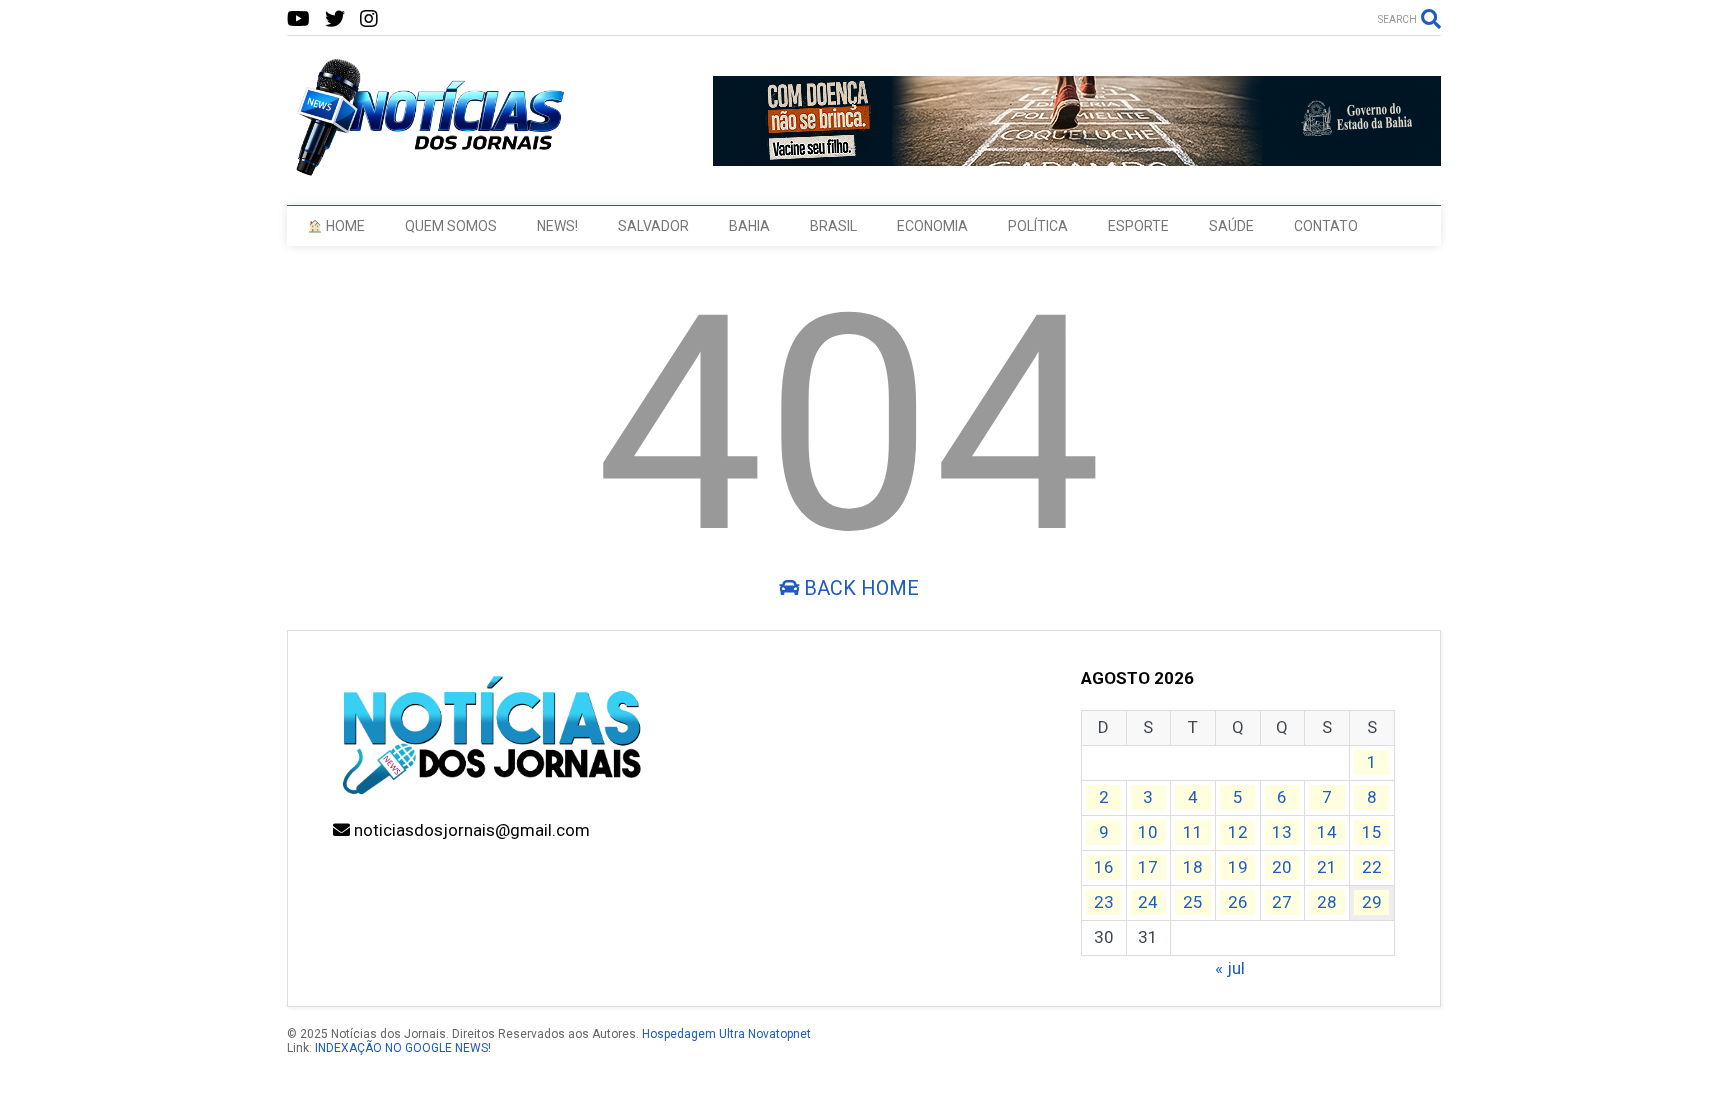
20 (1282, 867)
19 (1238, 867)
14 (1327, 832)
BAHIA (749, 226)
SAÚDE (1231, 226)
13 (1282, 832)
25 (1193, 902)
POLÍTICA (1038, 226)
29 (1372, 902)
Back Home (859, 588)
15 (1372, 832)
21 (1327, 867)
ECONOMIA (932, 226)
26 (1238, 902)
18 (1193, 867)
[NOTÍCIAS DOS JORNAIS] (427, 170)
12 (1238, 832)
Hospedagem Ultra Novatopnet (726, 1034)
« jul (1230, 968)
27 (1282, 902)
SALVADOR (653, 226)
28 (1327, 902)
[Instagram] (369, 19)
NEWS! (557, 226)
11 (1193, 832)
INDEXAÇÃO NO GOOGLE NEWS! (403, 1048)
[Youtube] (298, 19)
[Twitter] (335, 19)
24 (1148, 902)
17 (1148, 867)
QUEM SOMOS (451, 226)
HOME (344, 226)
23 (1104, 902)
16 (1104, 867)
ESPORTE (1138, 226)
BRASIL (833, 226)
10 (1148, 832)
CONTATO (1326, 226)
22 (1372, 867)
